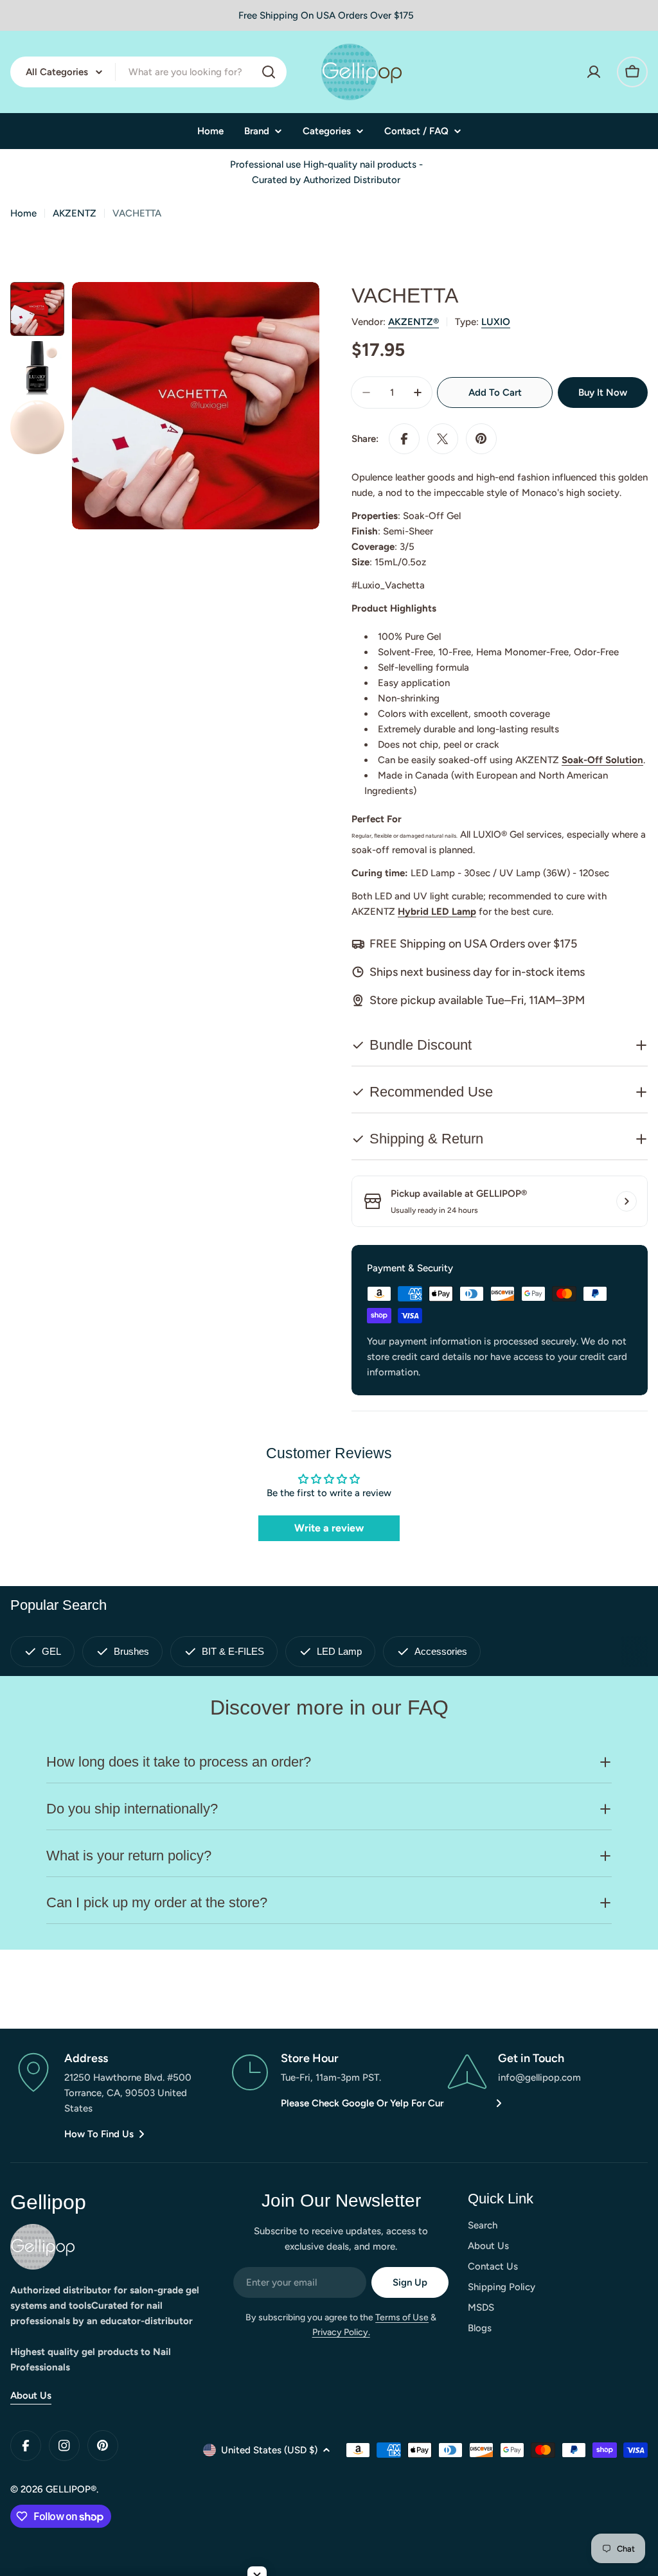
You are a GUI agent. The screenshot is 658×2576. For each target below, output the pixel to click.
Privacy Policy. (341, 2332)
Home (23, 213)
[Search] (269, 72)
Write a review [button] (329, 1528)
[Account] (594, 72)
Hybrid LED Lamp (437, 912)
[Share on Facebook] (404, 439)
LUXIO (496, 322)
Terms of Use (402, 2317)
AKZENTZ (75, 213)
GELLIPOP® (71, 2489)
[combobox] (148, 72)
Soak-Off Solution (602, 760)
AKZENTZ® (413, 322)
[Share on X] (443, 439)
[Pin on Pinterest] (481, 439)
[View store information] (627, 1201)
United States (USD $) (269, 2450)
